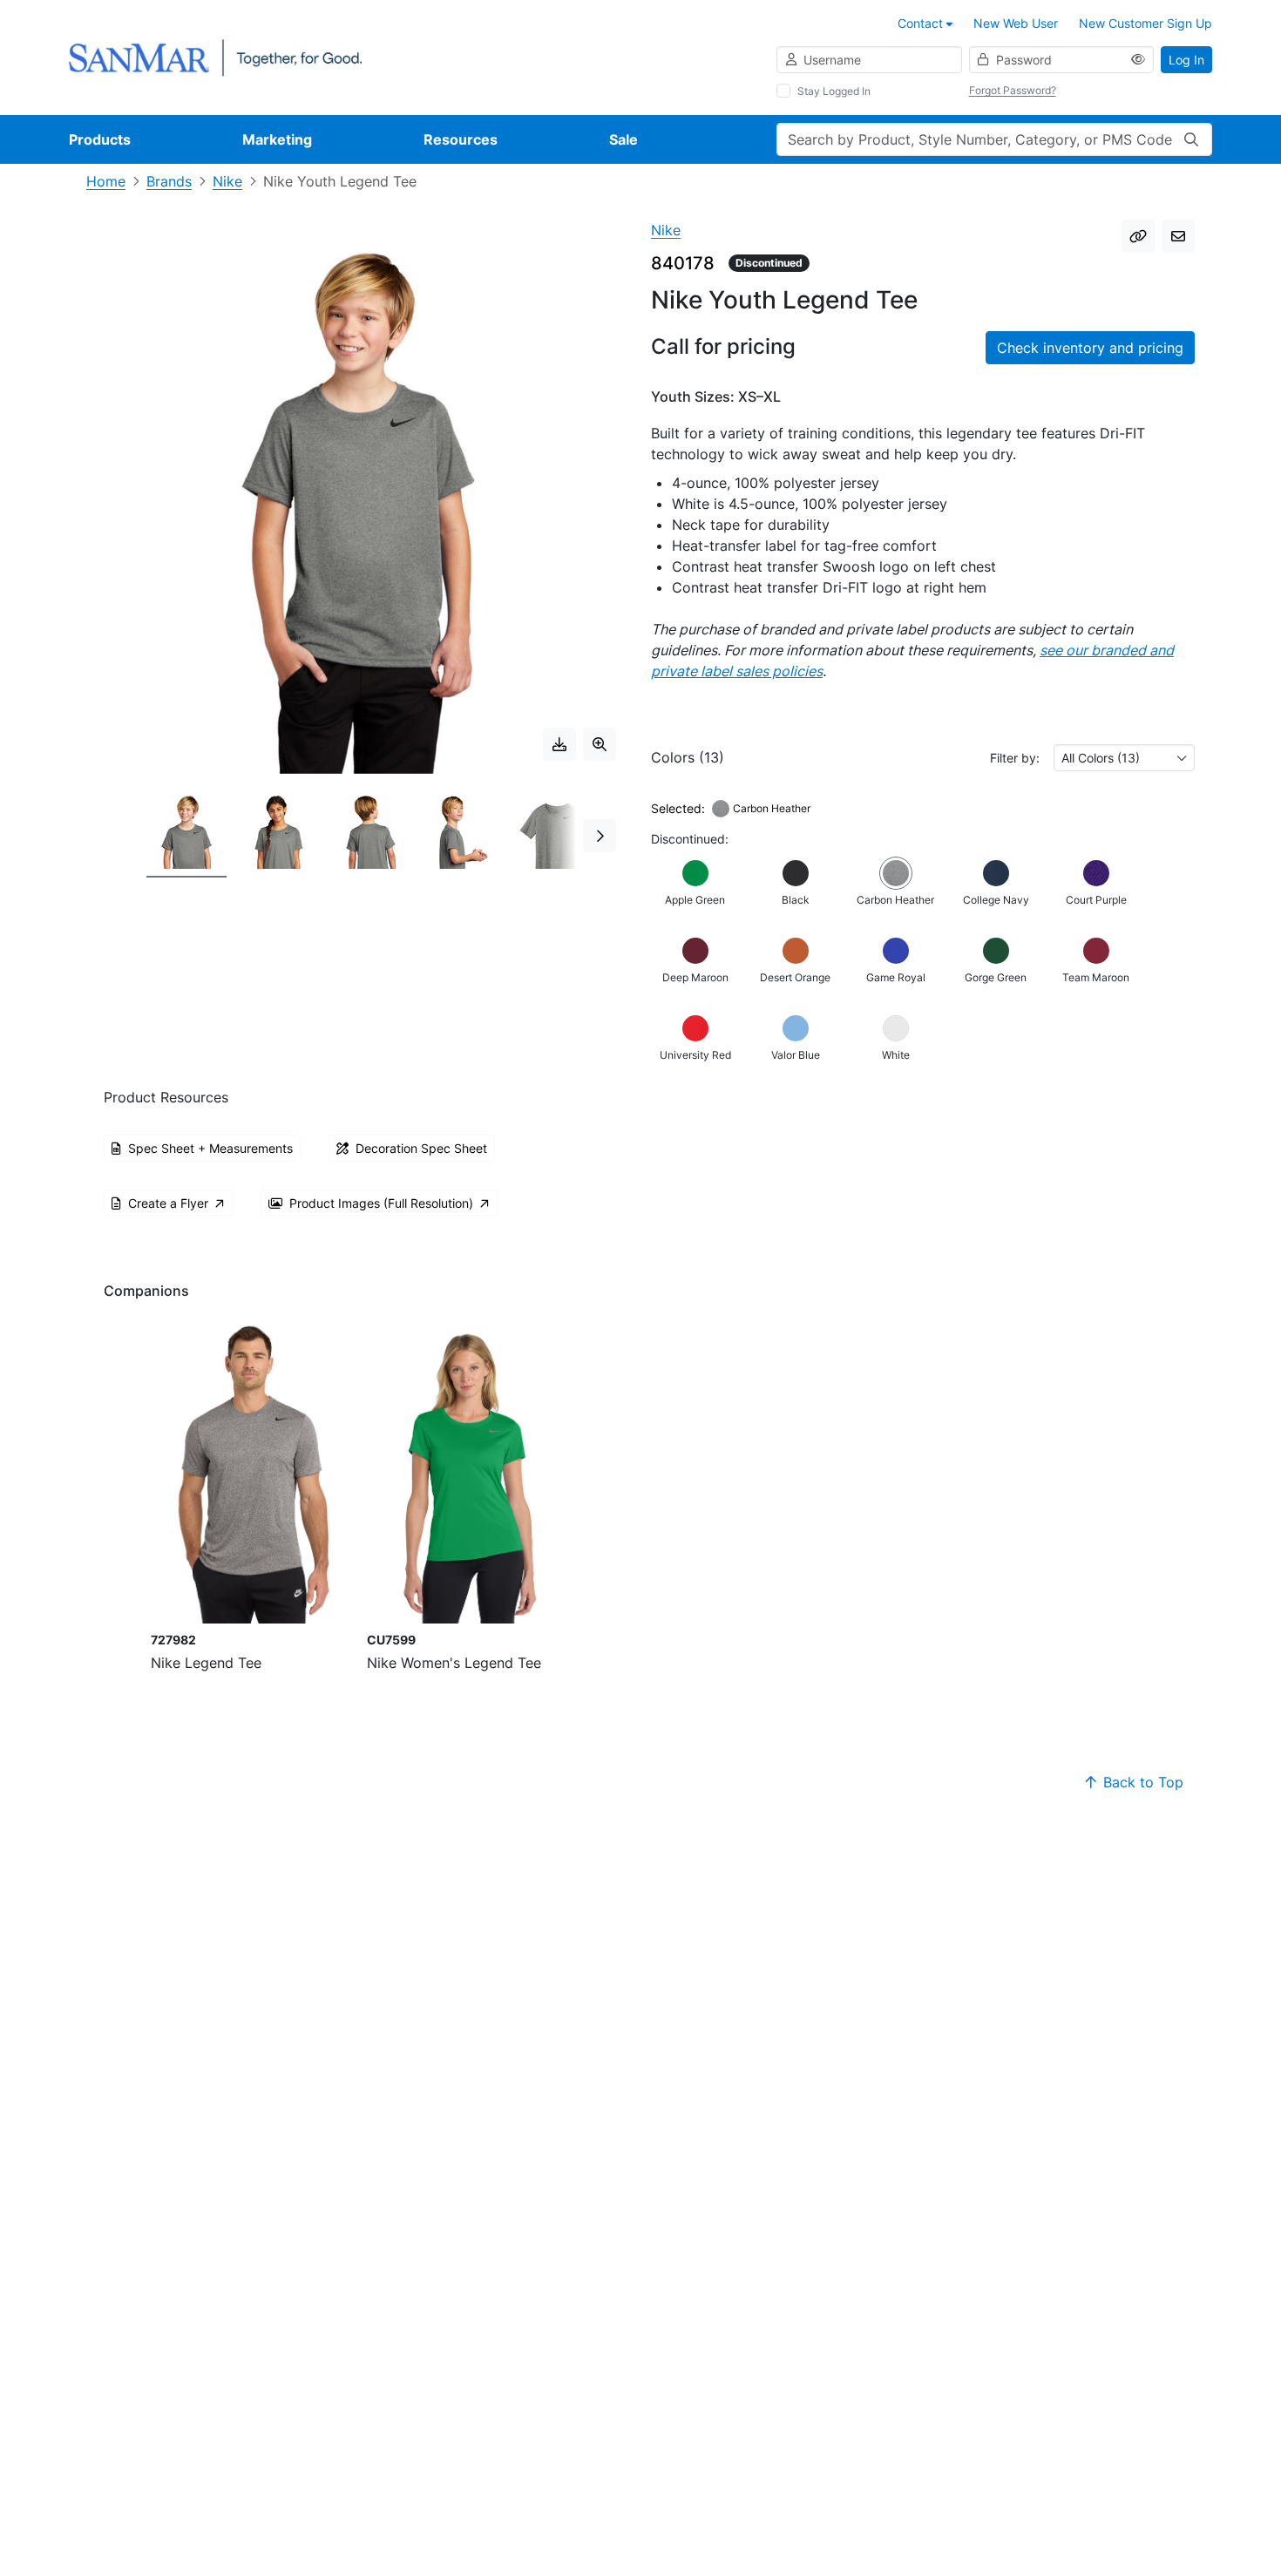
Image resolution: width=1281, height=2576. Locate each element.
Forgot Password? (1013, 90)
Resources (461, 139)
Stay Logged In (834, 91)
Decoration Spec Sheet (421, 1148)
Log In (1186, 60)
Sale (624, 139)
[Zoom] (600, 744)
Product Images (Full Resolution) (381, 1203)
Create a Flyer (168, 1203)
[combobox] (1124, 758)
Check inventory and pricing (1090, 348)
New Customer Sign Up (1145, 23)
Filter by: (1015, 758)
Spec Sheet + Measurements (210, 1148)
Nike (227, 181)
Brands (169, 181)
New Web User (1016, 23)
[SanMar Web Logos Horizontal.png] (215, 56)
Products (100, 139)
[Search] (1191, 139)
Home (106, 181)
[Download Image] (559, 744)
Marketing (277, 139)
